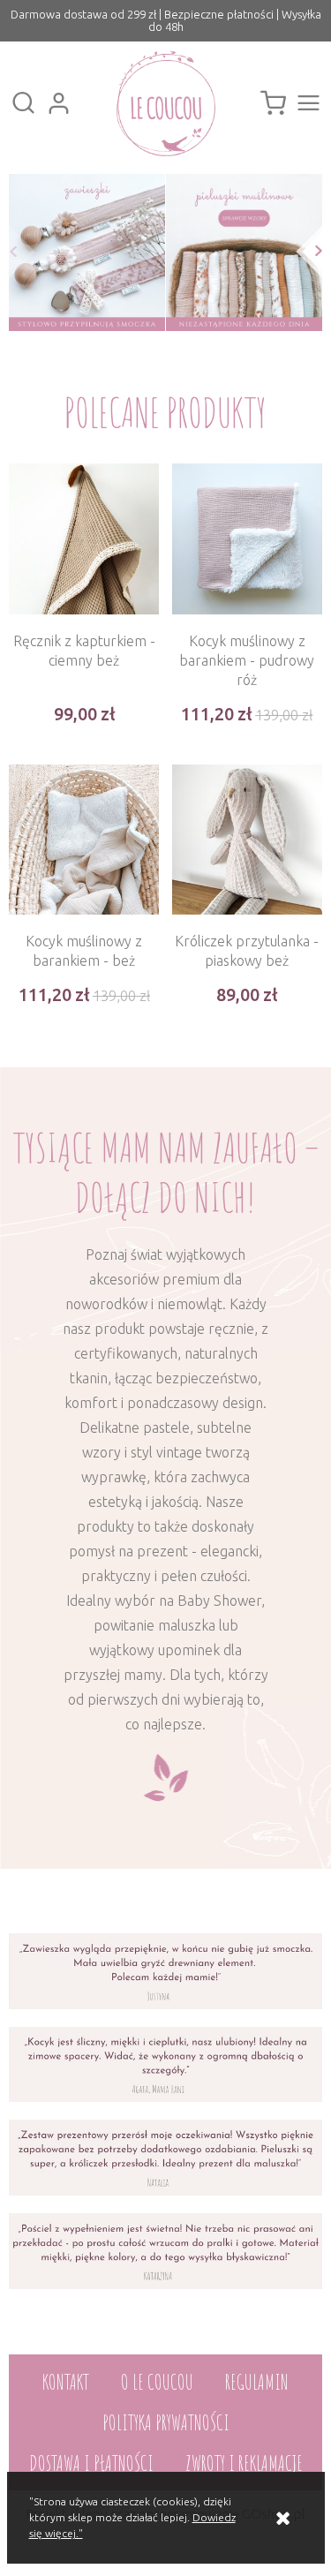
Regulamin (257, 2382)
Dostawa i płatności (91, 2463)
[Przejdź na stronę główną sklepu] (166, 103)
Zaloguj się (58, 103)
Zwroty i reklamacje (244, 2463)
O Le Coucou (157, 2382)
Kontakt (66, 2382)
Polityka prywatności (166, 2422)
